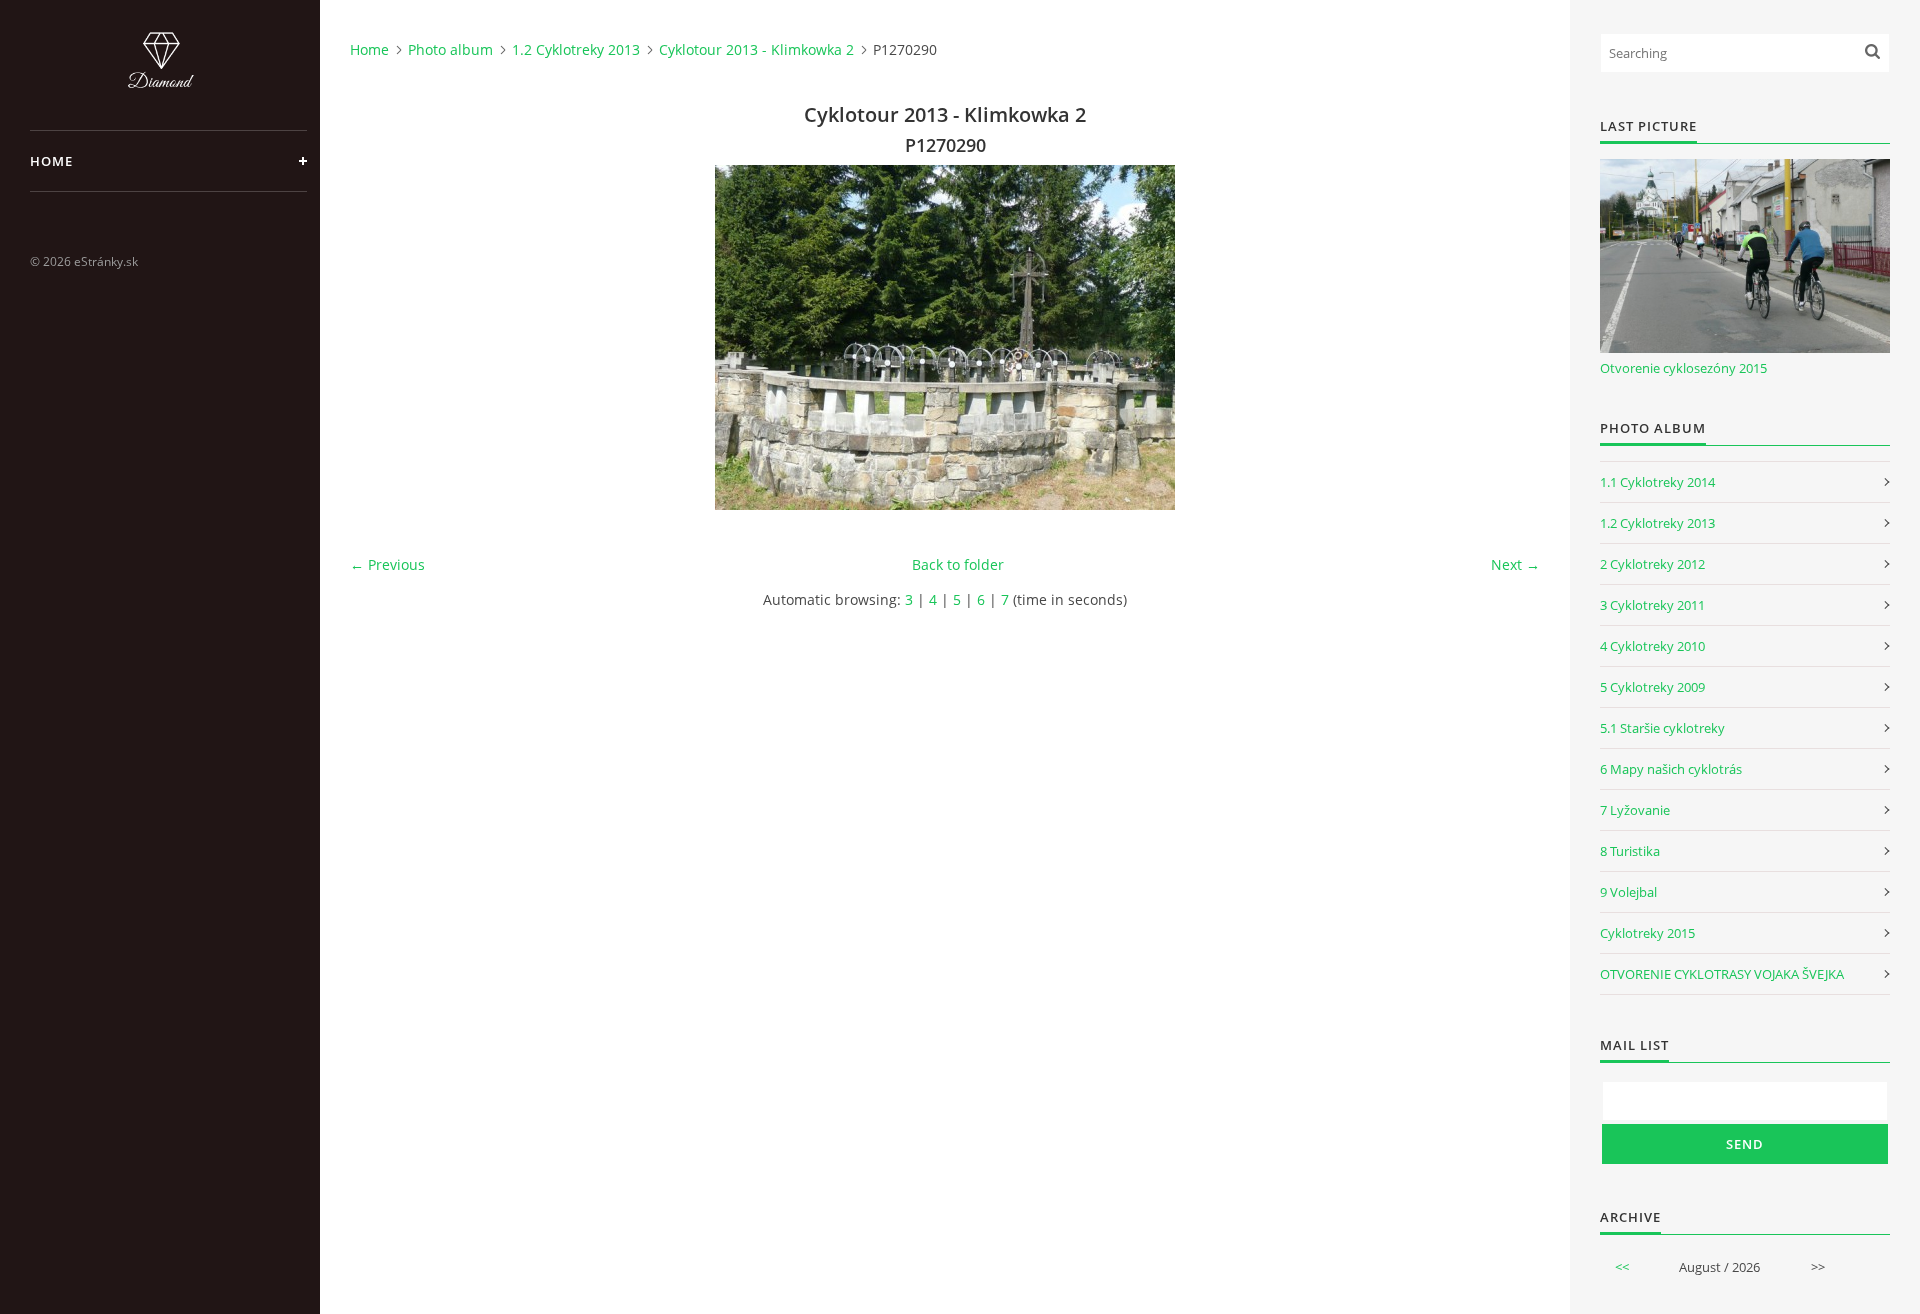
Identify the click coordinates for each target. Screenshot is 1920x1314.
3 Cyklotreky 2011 (1652, 605)
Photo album (450, 49)
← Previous (387, 564)
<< (1622, 1267)
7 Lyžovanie (1635, 810)
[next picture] (1507, 337)
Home (51, 161)
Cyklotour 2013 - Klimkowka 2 (756, 49)
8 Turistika (1630, 851)
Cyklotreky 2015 (1647, 933)
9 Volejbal (1628, 892)
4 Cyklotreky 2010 (1652, 646)
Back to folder (958, 564)
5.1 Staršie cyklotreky (1662, 728)
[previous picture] (382, 337)
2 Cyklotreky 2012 (1652, 564)
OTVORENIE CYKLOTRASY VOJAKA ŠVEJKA (1722, 974)
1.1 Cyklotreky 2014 (1657, 482)
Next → (1515, 564)
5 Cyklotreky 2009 (1652, 687)
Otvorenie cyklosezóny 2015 (1683, 368)
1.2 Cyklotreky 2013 (576, 49)
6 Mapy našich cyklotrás (1671, 769)
